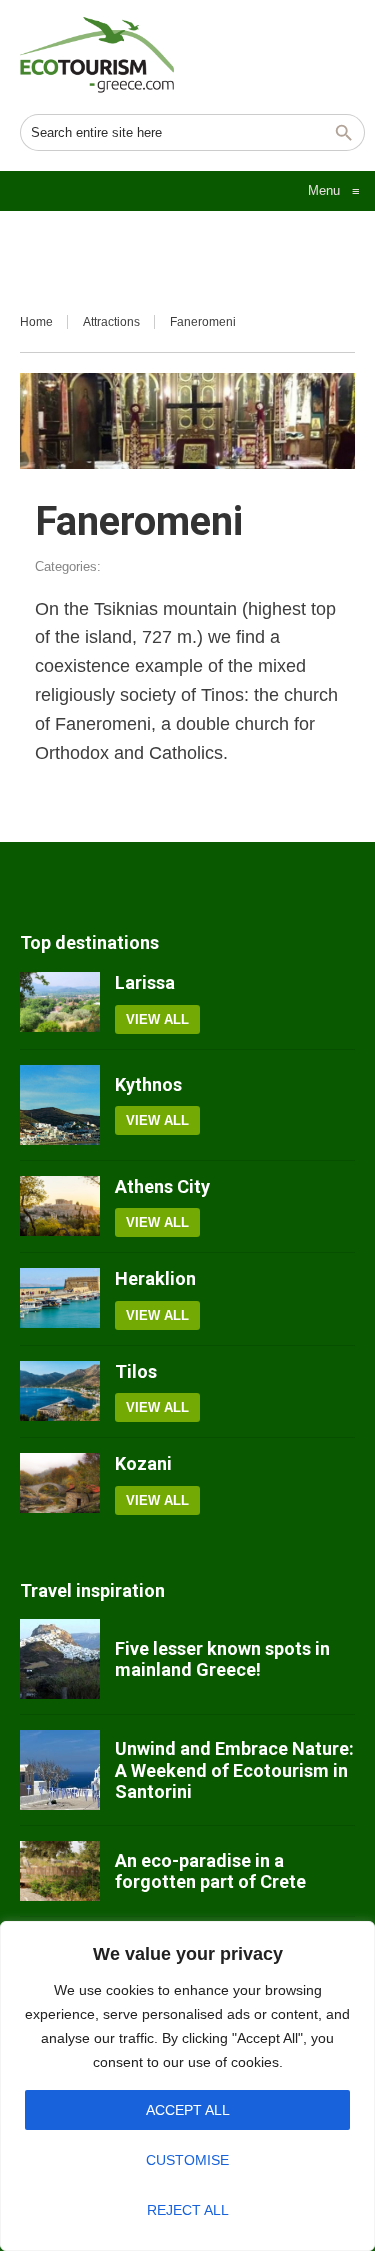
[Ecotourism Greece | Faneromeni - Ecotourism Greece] (97, 55)
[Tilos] (60, 1392)
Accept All (188, 2110)
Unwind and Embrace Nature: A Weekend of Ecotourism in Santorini (234, 1770)
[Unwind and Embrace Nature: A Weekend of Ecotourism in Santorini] (60, 1770)
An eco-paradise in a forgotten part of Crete (210, 1871)
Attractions (111, 322)
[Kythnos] (60, 1105)
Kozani (143, 1463)
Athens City (162, 1186)
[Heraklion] (60, 1299)
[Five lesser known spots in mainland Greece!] (60, 1659)
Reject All (188, 2210)
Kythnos (148, 1084)
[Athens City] (60, 1207)
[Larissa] (60, 1003)
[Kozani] (60, 1484)
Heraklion (155, 1278)
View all (157, 1019)
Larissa (145, 982)
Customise (187, 2160)
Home (36, 322)
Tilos (136, 1371)
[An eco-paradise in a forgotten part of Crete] (60, 1871)
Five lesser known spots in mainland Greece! (222, 1659)
